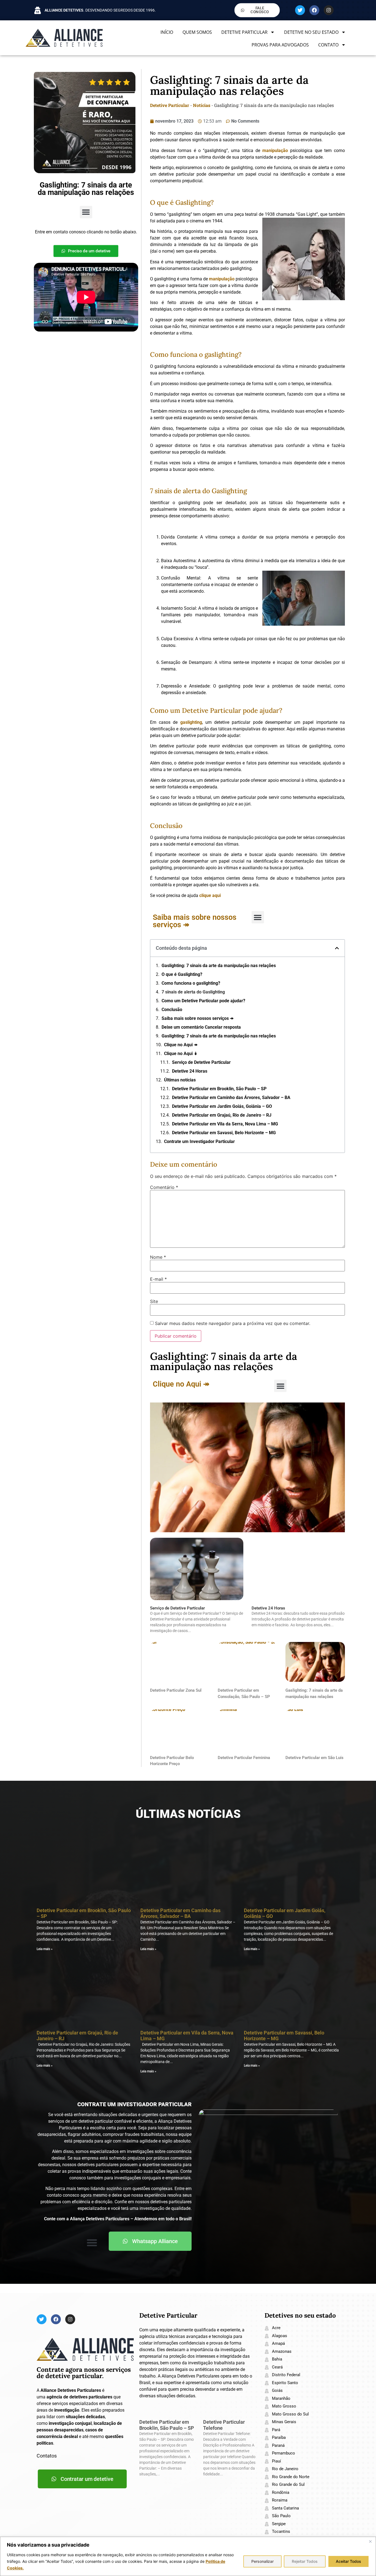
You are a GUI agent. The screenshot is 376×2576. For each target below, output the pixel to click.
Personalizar (262, 2561)
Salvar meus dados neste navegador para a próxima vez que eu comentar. (233, 1323)
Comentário (164, 1187)
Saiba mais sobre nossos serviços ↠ (197, 1018)
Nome (158, 1257)
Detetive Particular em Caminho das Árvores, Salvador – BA (231, 1098)
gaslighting (191, 722)
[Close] (370, 2541)
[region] (188, 2556)
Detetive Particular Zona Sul (176, 1690)
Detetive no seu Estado (311, 32)
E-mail (158, 1279)
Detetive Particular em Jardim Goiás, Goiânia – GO (222, 1106)
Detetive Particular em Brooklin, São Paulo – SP (219, 1089)
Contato (328, 45)
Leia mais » (45, 1949)
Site (154, 1301)
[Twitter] (300, 10)
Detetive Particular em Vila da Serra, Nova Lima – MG (225, 1124)
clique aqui (210, 895)
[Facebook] (314, 10)
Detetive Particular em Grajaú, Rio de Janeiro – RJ (222, 1115)
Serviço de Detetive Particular (201, 1062)
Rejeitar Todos (305, 2561)
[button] (86, 212)
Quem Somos (197, 32)
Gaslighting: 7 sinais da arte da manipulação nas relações (219, 966)
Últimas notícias (180, 1080)
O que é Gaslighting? (182, 974)
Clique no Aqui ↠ (181, 1045)
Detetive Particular (244, 32)
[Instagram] (329, 10)
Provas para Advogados (280, 45)
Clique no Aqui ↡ (181, 1054)
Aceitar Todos (348, 2561)
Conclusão (172, 1010)
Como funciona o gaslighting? (191, 983)
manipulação (275, 151)
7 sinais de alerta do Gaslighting (193, 992)
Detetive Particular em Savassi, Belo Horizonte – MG (224, 1133)
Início (167, 32)
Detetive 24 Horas (190, 1071)
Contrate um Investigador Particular (199, 1141)
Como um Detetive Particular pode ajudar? (203, 1001)
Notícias (202, 105)
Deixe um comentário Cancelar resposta (201, 1027)
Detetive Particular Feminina (244, 1758)
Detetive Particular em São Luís (314, 1758)
